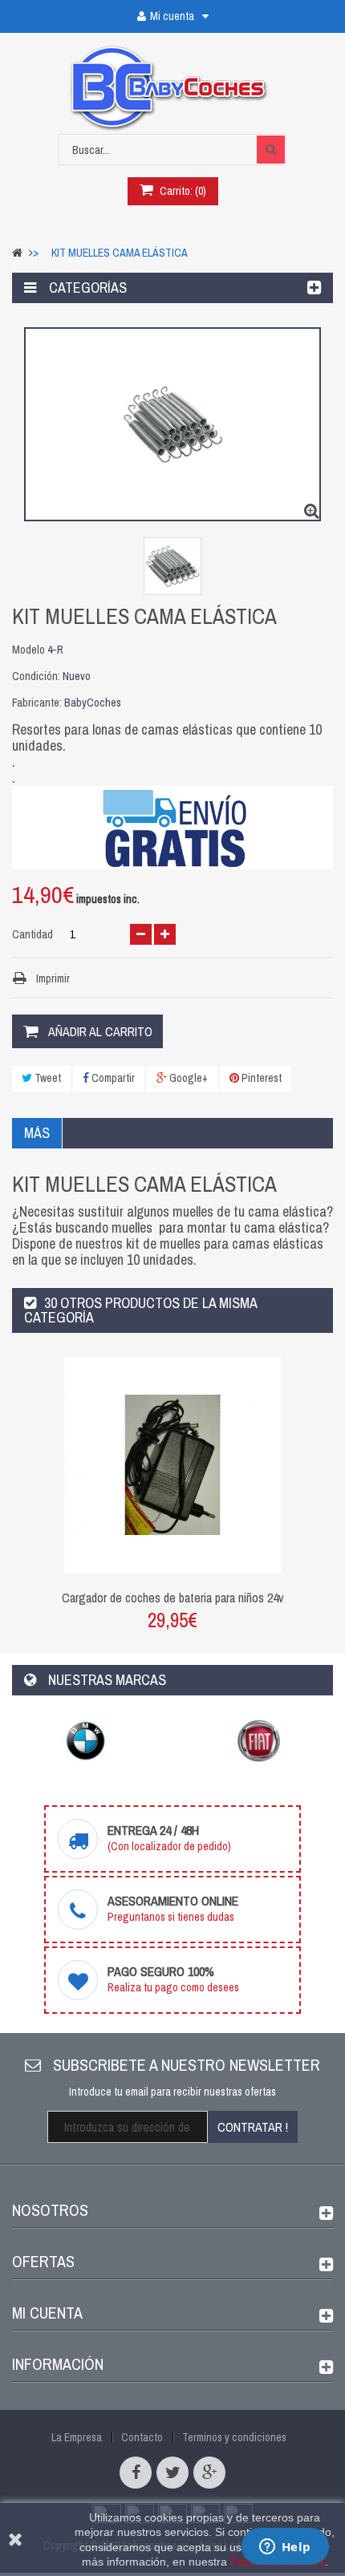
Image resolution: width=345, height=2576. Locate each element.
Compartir (112, 1078)
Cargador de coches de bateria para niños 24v (173, 1598)
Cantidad (32, 934)
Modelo (28, 650)
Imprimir (53, 978)
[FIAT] (259, 1741)
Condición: (36, 676)
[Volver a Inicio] (17, 253)
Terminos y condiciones (234, 2437)
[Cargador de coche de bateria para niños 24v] (172, 1464)
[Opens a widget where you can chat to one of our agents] (285, 2548)
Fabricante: (37, 703)
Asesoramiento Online (173, 1901)
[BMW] (86, 1741)
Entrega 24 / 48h (153, 1830)
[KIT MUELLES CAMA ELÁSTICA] (172, 566)
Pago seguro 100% (161, 1971)
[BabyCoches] (173, 89)
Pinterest (260, 1078)
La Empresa (77, 2437)
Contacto (142, 2437)
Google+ (187, 1078)
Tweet (47, 1078)
